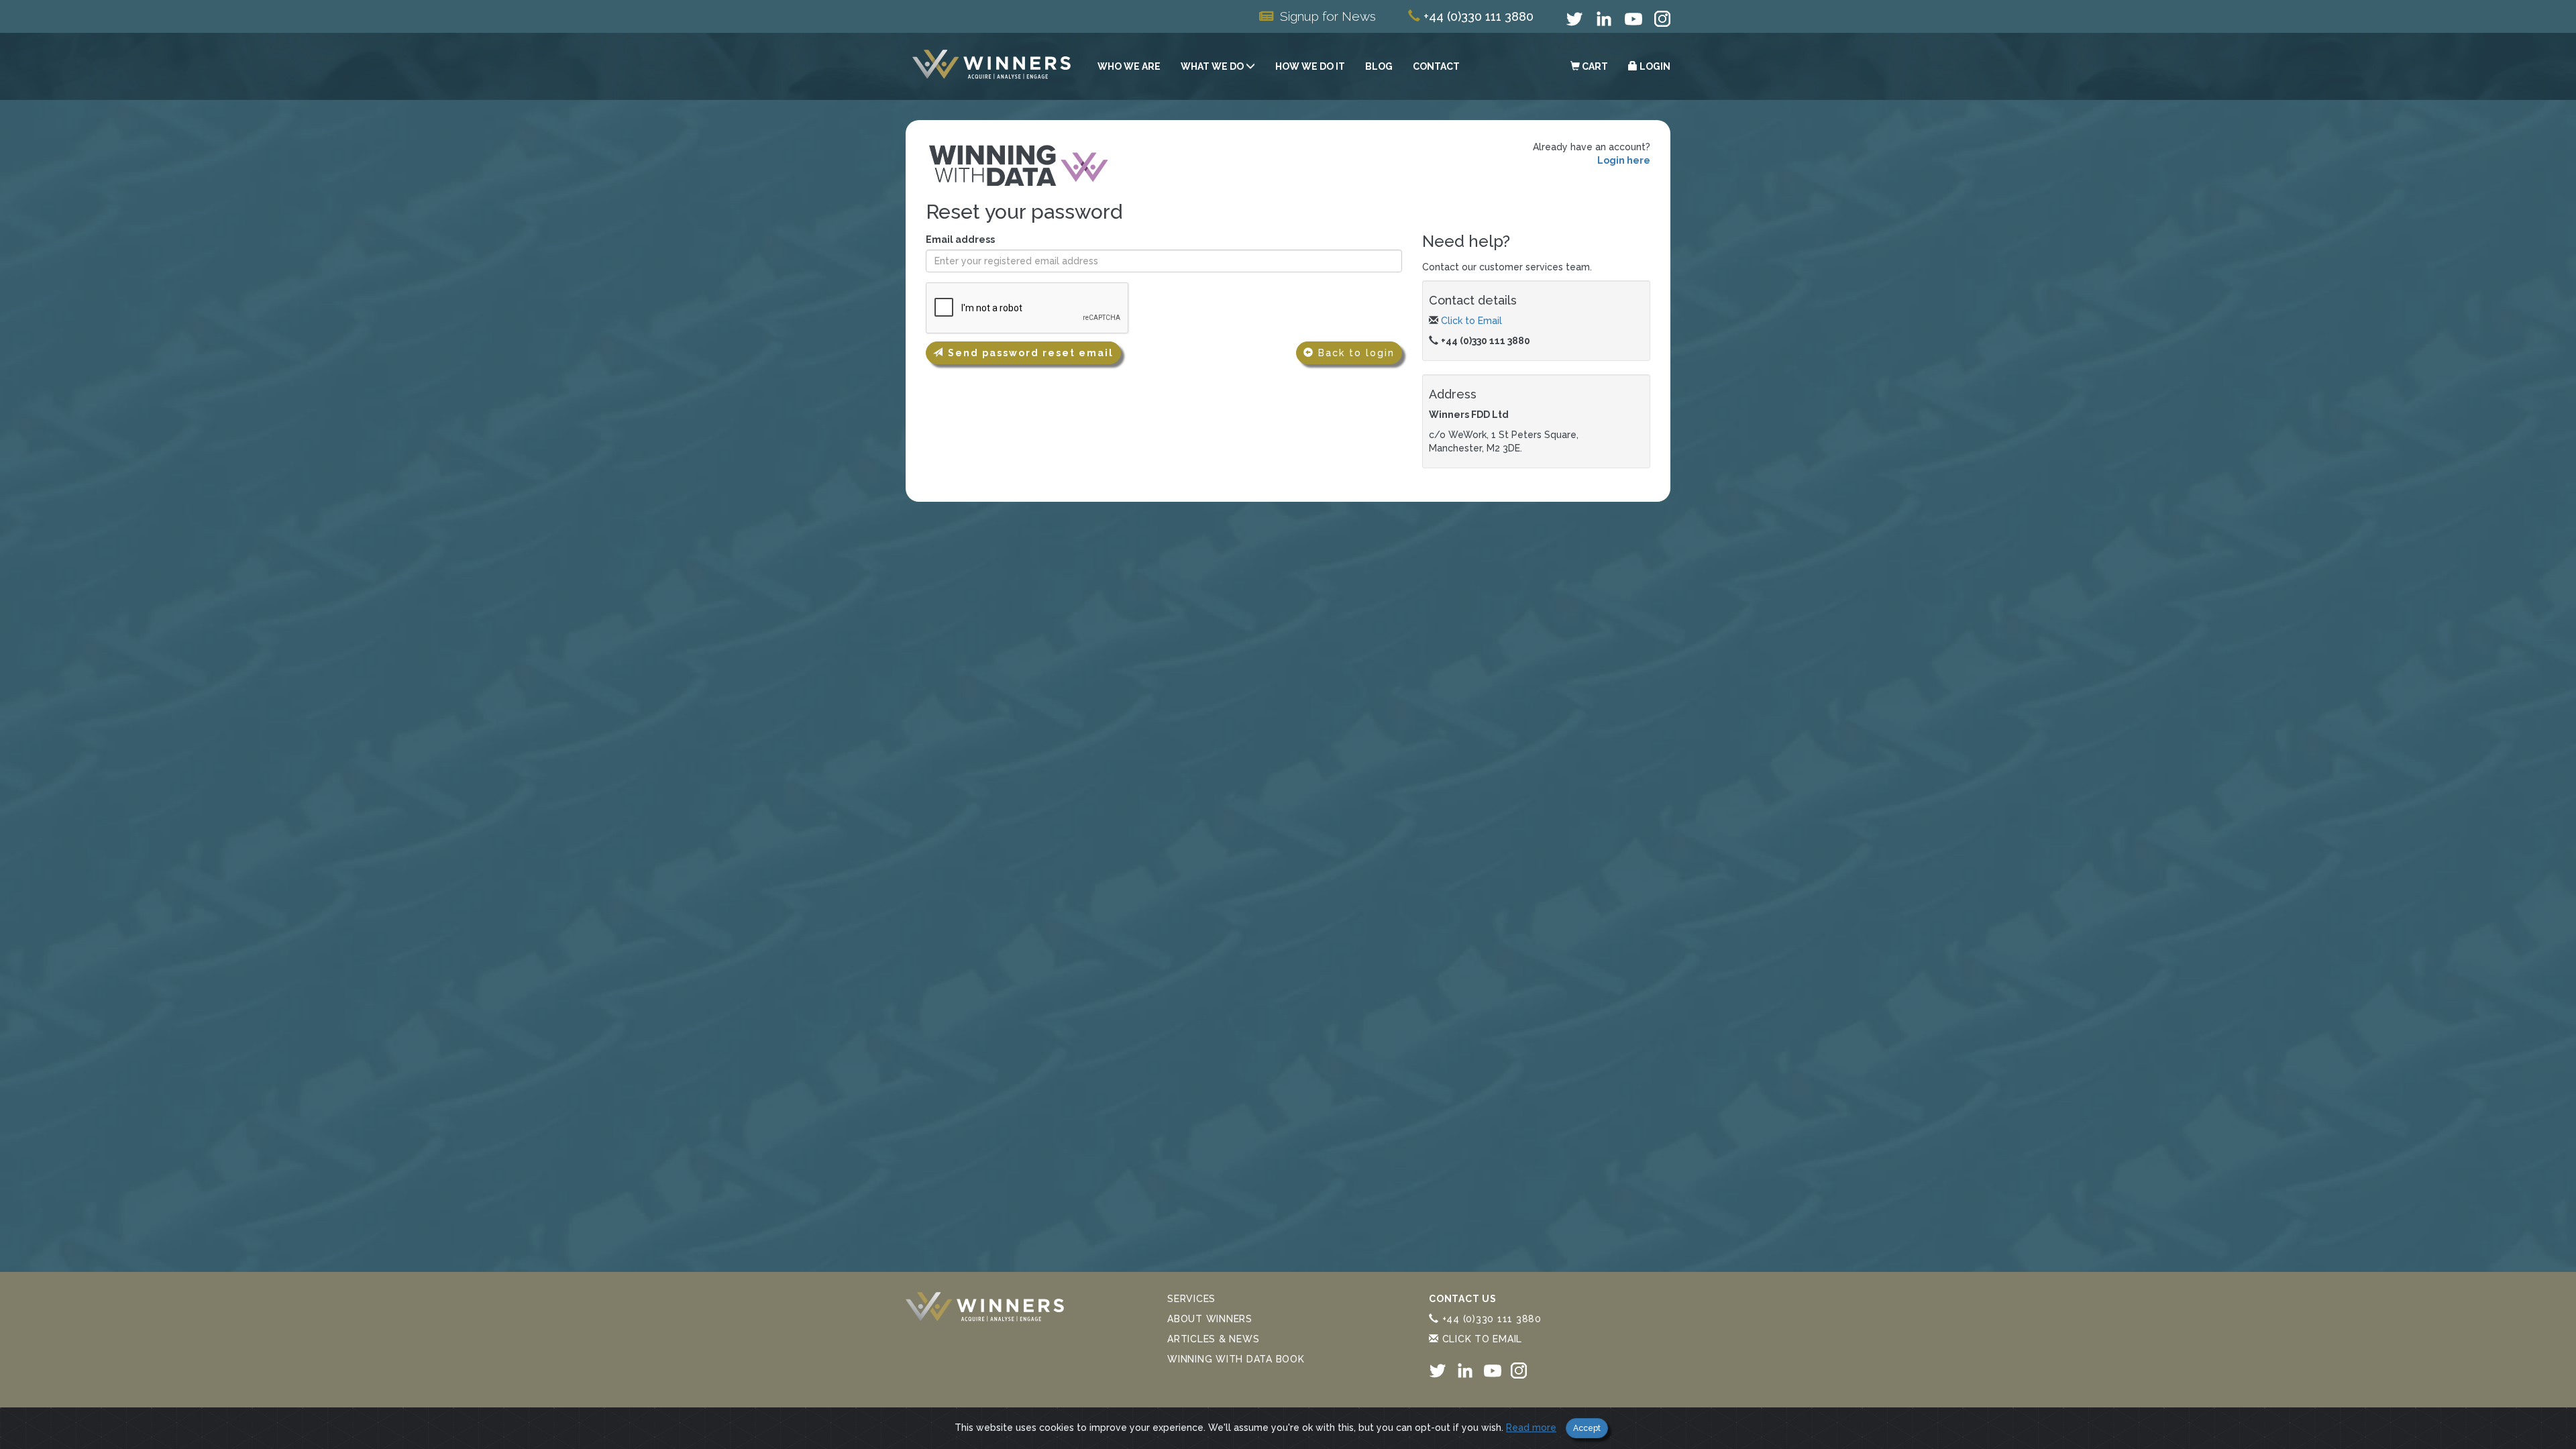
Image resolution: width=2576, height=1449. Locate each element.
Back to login (1354, 353)
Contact (1436, 66)
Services (1191, 1299)
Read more (1531, 1428)
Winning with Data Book (1236, 1359)
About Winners (1210, 1319)
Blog (1379, 66)
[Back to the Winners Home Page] (991, 66)
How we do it (1310, 66)
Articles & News (1213, 1339)
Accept (1587, 1428)
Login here (1624, 160)
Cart (1594, 66)
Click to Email (1471, 321)
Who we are (1129, 66)
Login (1654, 66)
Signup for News (1328, 16)
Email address (960, 239)
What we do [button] (1213, 66)
